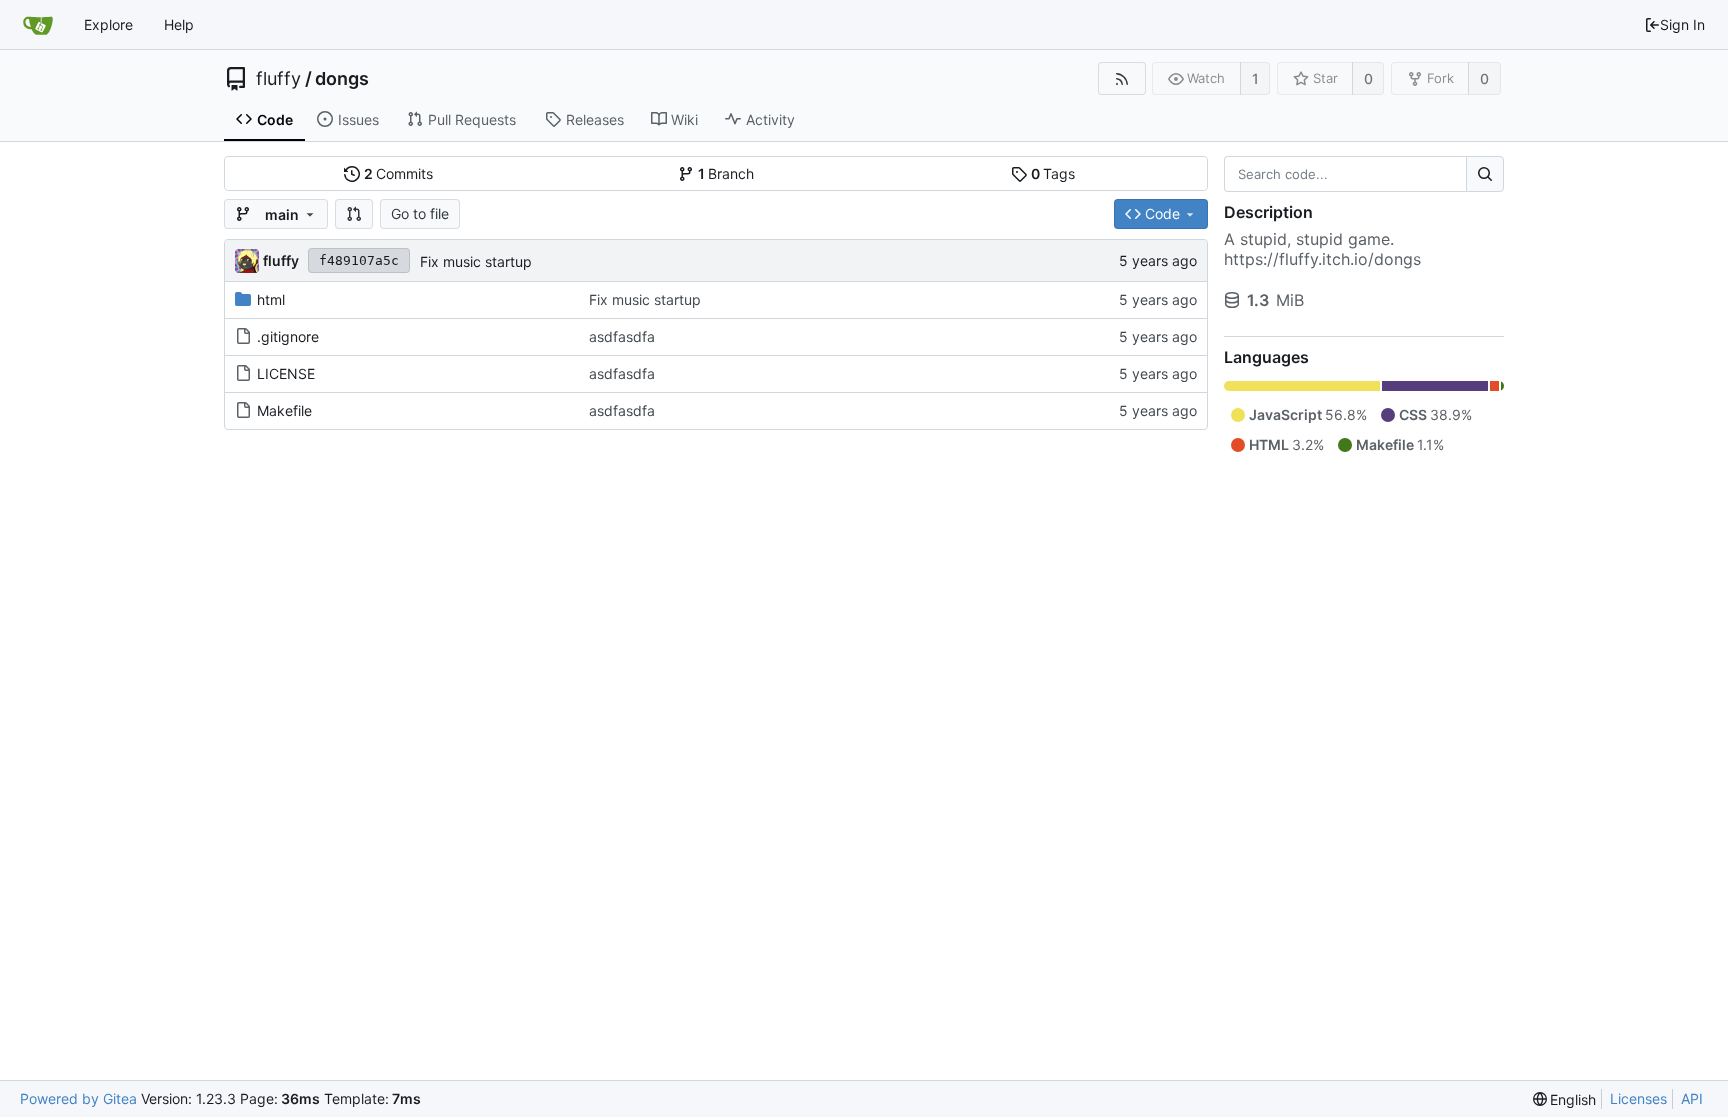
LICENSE (286, 373)
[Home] (38, 25)
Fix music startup (476, 261)
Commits (399, 173)
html (271, 299)
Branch (726, 173)
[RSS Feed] (1121, 78)
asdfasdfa (622, 336)
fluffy (278, 79)
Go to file (420, 213)
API (1692, 1098)
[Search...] (1485, 174)
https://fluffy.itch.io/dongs (1322, 259)
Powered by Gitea (78, 1098)
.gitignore (288, 336)
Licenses (1638, 1098)
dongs (342, 79)
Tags (1053, 173)
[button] (354, 214)
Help (179, 24)
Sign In (1682, 24)
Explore (108, 24)
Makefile (284, 410)
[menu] (1565, 1099)
